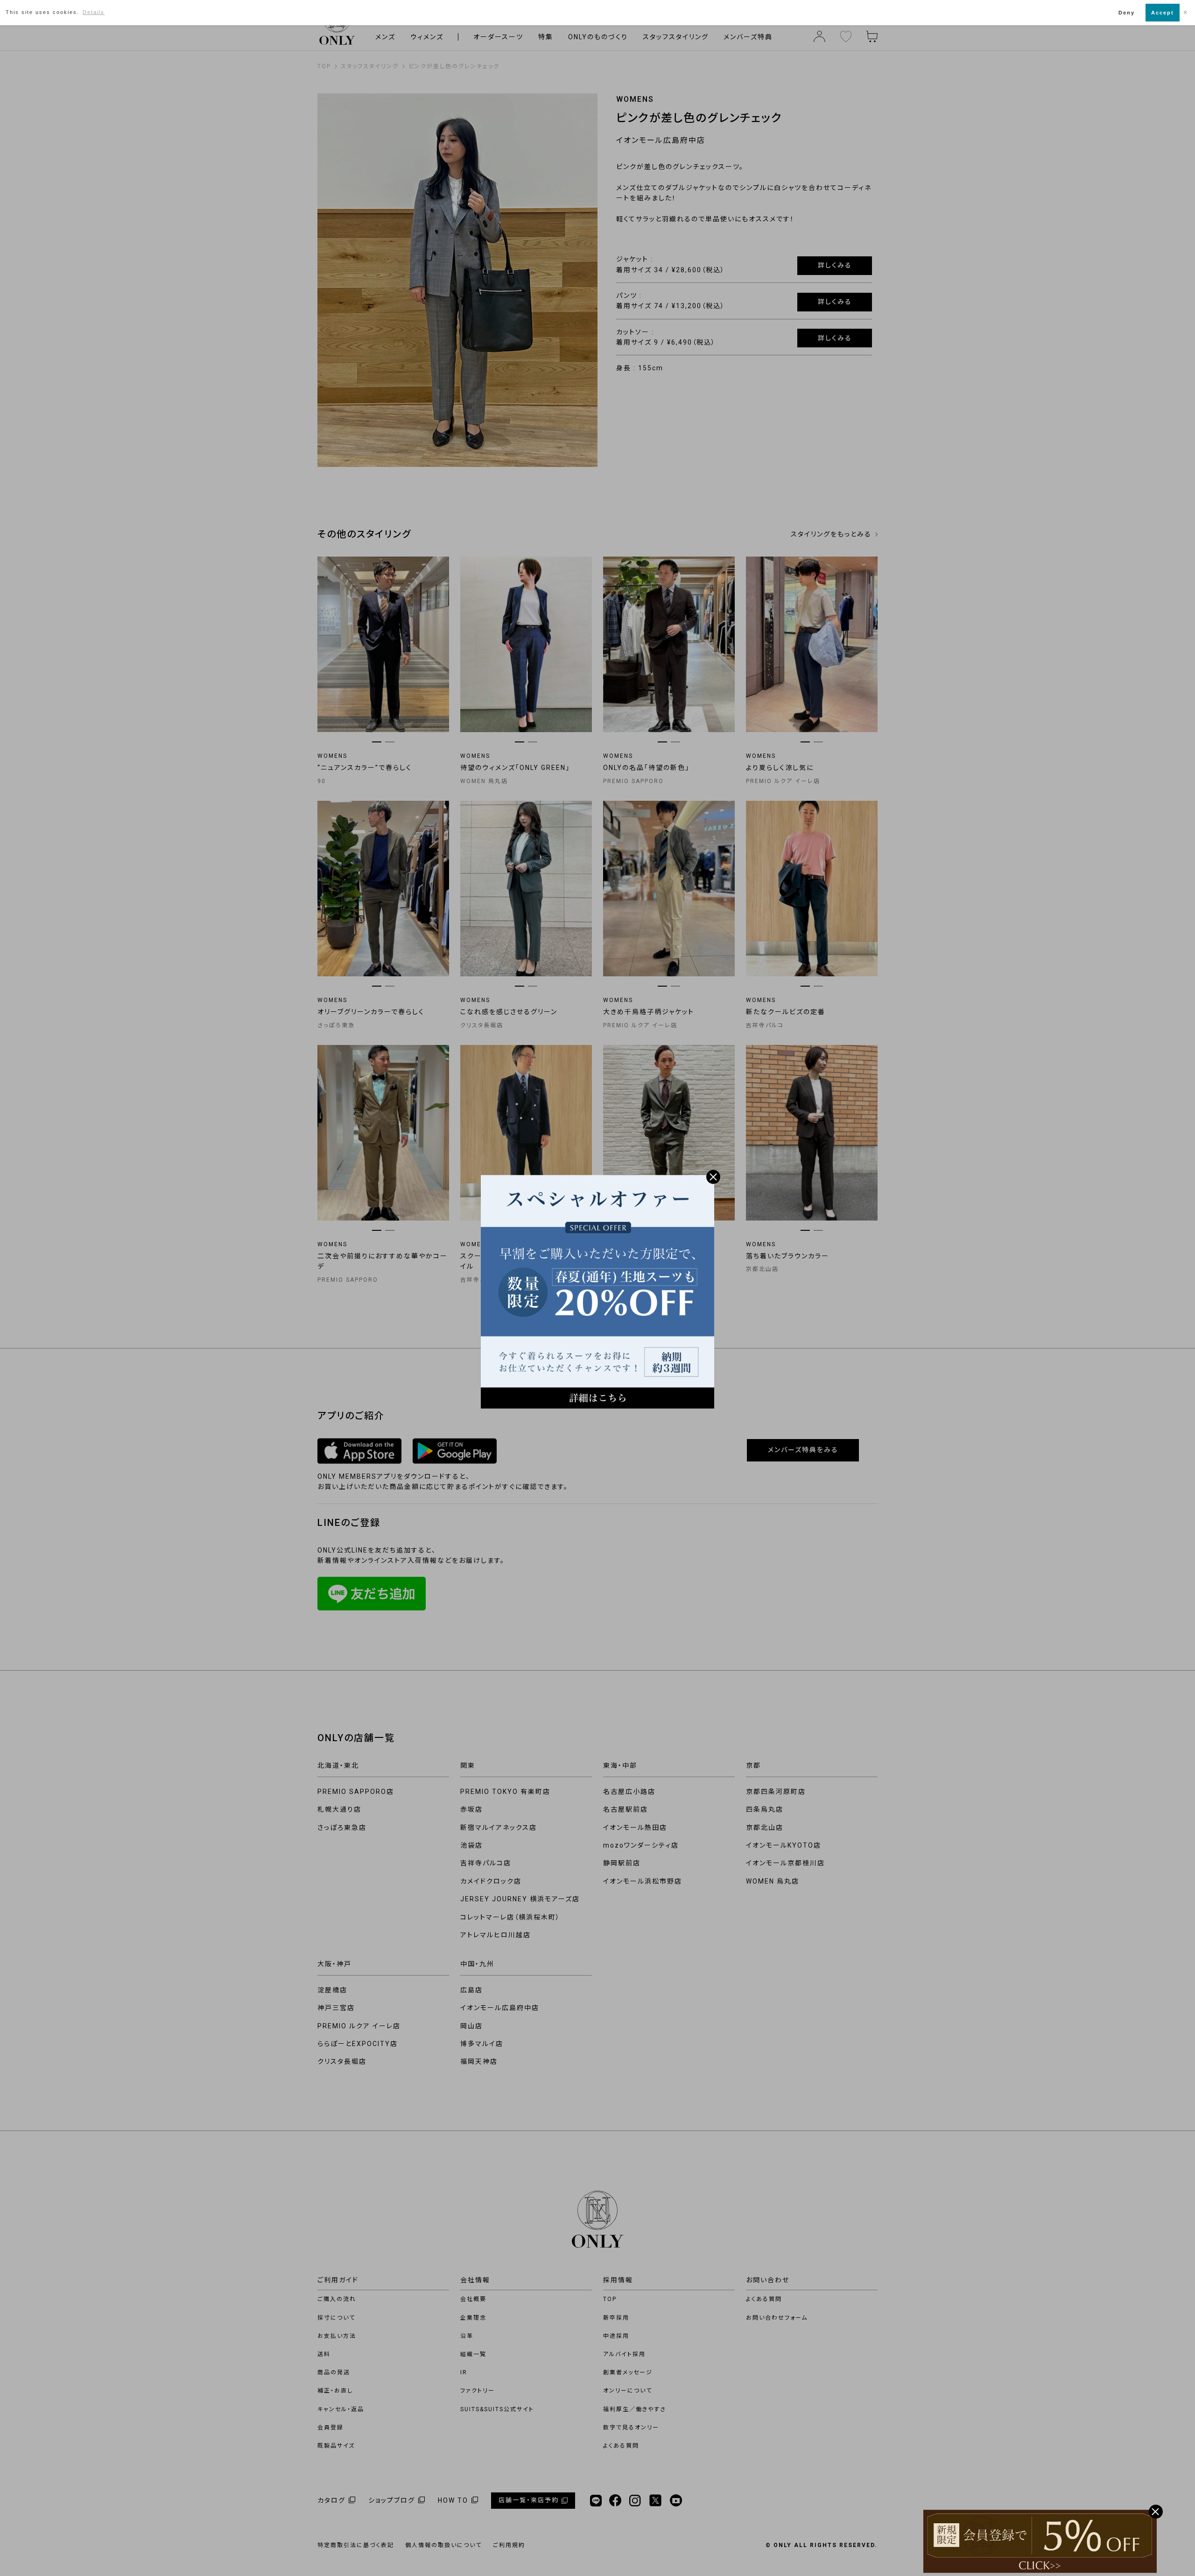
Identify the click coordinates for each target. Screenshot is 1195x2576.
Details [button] (94, 12)
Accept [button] (1163, 13)
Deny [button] (1127, 13)
